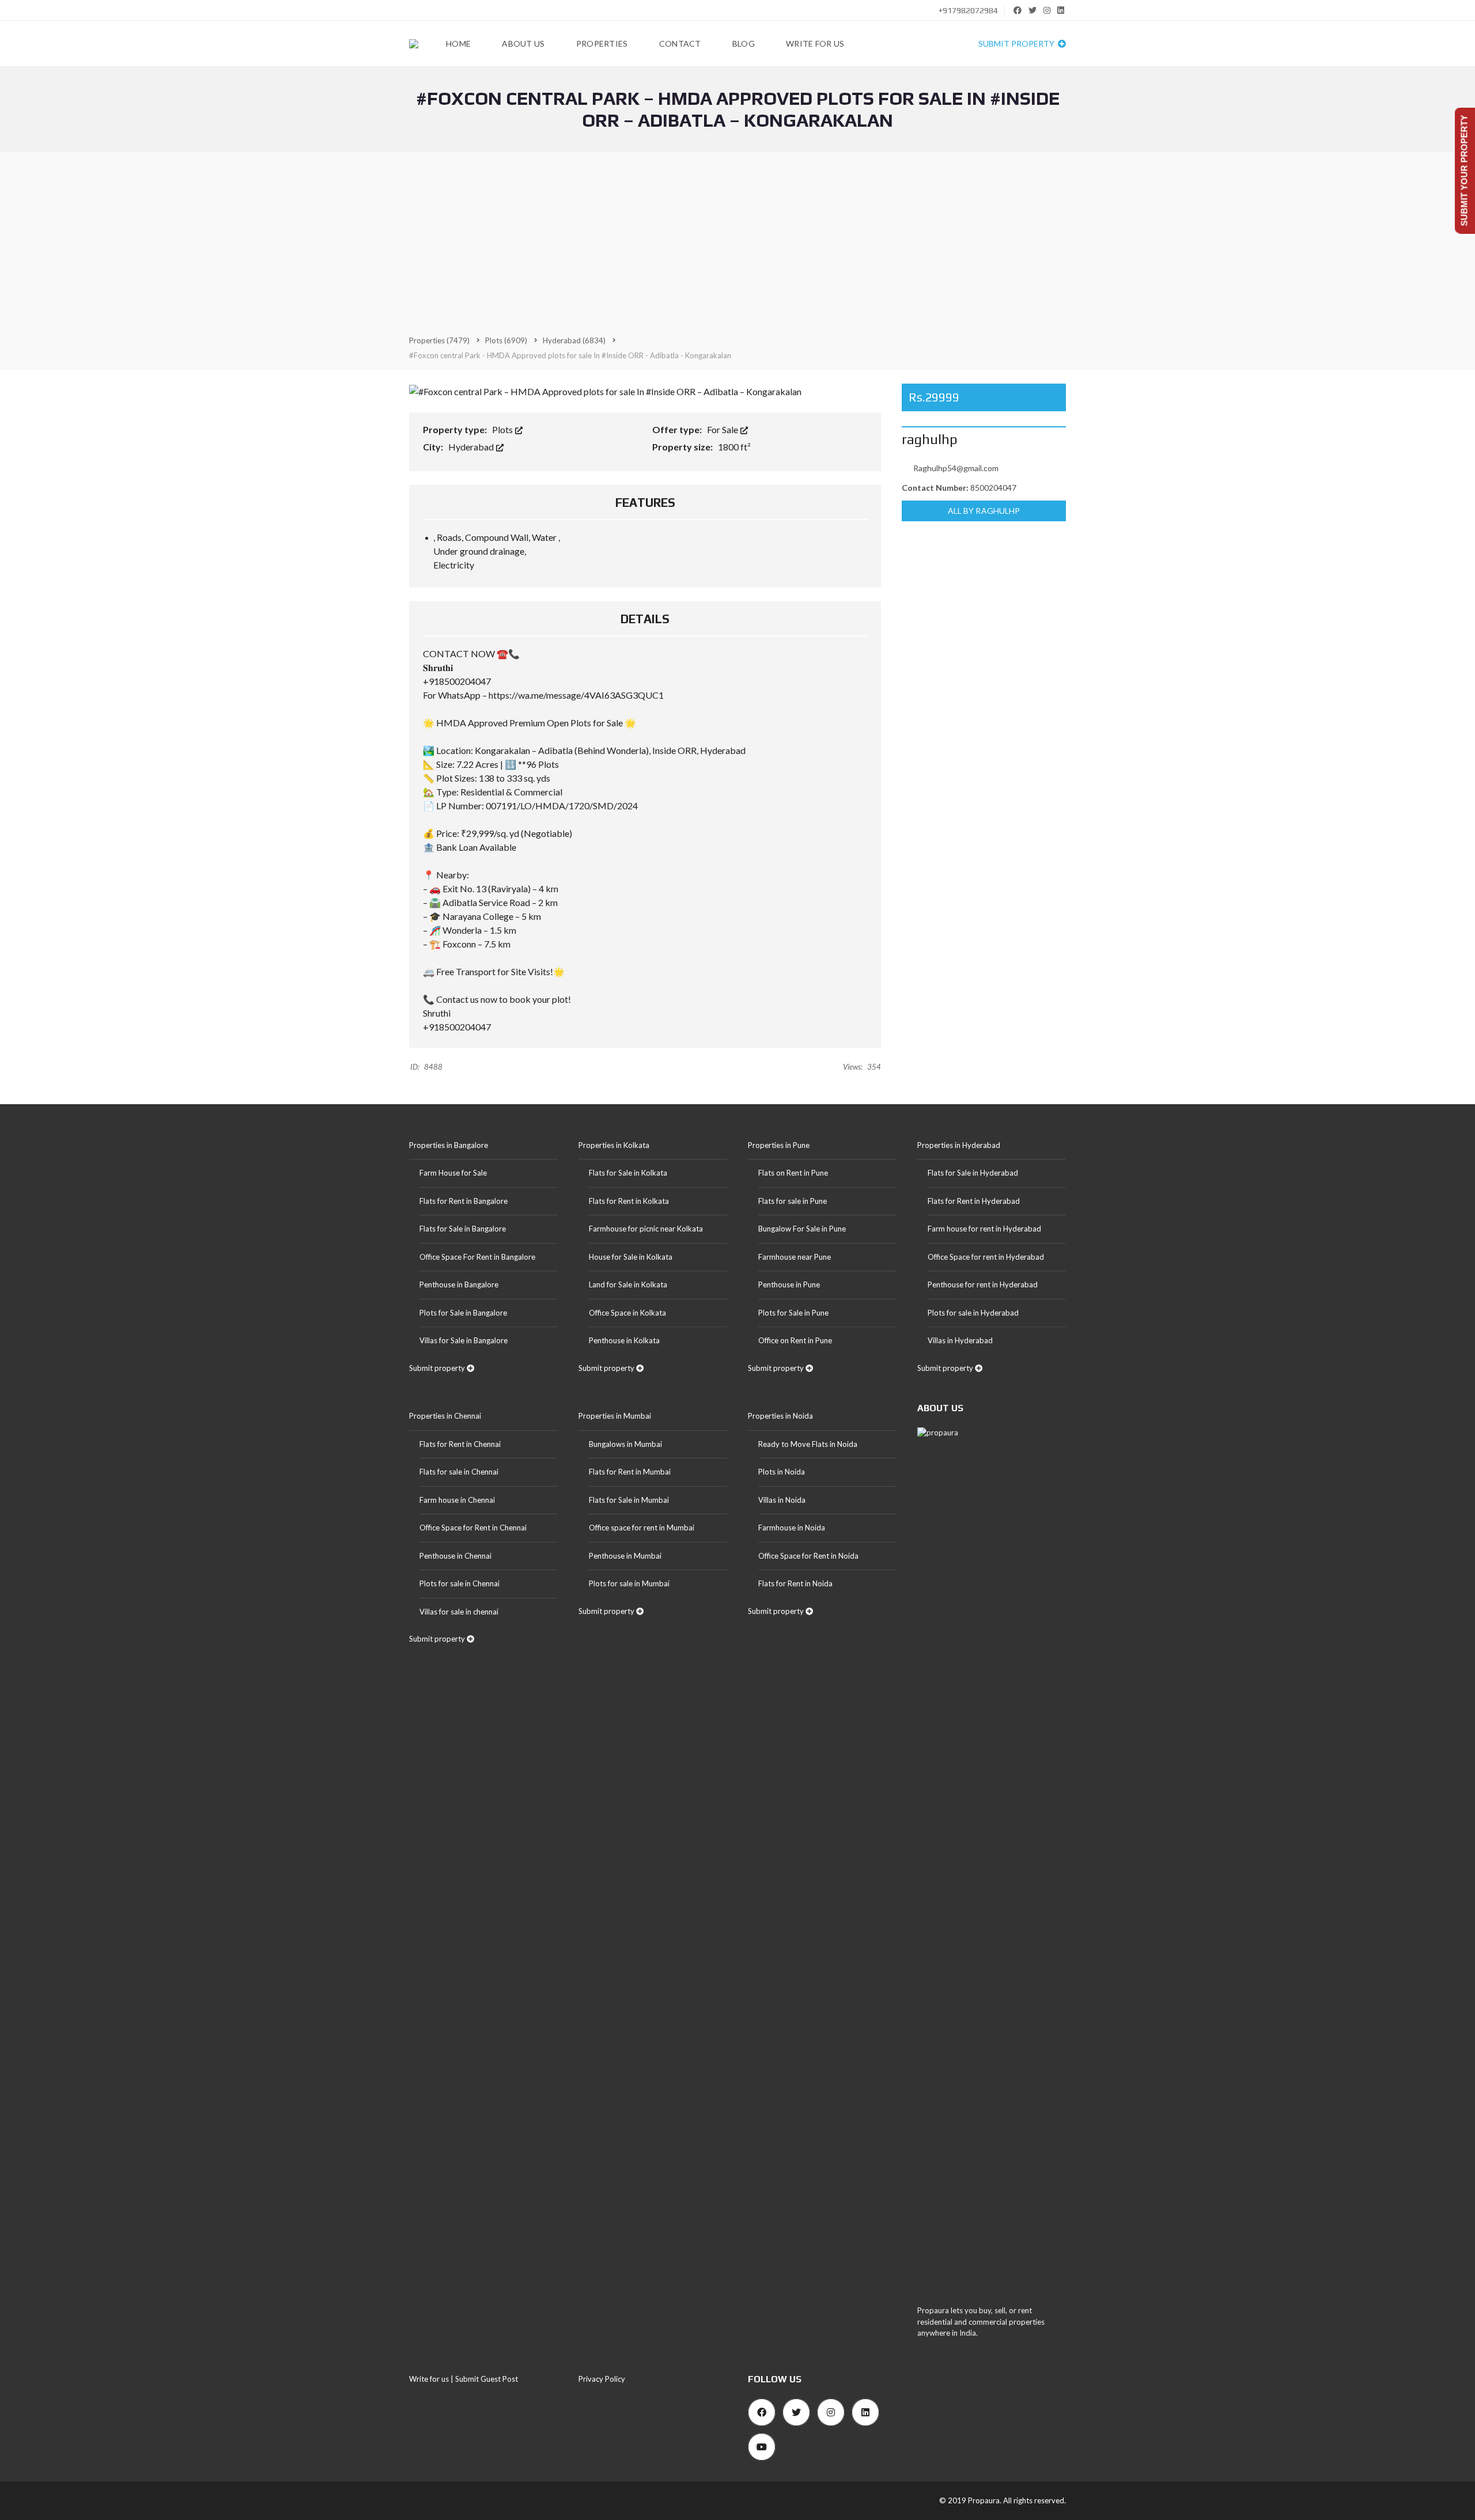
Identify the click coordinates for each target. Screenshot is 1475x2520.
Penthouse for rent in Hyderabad (983, 1284)
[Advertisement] (737, 243)
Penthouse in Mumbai (625, 1556)
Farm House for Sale (453, 1173)
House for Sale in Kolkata (631, 1257)
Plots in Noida (782, 1472)
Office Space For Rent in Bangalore (477, 1257)
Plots (503, 429)
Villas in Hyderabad (960, 1340)
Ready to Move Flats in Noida (808, 1444)
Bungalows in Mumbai (625, 1444)
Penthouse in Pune (789, 1284)
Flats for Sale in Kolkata (628, 1173)
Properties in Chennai (445, 1416)
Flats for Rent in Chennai (460, 1444)
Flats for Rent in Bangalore (464, 1201)
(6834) (574, 340)
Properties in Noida (780, 1416)
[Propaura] (414, 44)
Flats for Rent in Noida (795, 1583)
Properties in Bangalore (449, 1145)
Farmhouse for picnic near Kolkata (646, 1229)
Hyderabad (472, 447)
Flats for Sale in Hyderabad (973, 1173)
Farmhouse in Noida (792, 1528)
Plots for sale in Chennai (459, 1583)
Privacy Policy (602, 2379)
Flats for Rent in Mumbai (630, 1472)
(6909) (506, 340)
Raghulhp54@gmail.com (956, 468)
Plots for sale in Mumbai (629, 1583)
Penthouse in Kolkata (624, 1340)
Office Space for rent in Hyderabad (986, 1257)
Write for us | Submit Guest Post (464, 2379)
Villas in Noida (782, 1500)
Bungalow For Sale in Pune (802, 1229)
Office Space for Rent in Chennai (473, 1528)
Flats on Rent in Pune (793, 1173)
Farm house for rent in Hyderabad (984, 1229)
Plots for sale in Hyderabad (973, 1313)
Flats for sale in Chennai (459, 1472)
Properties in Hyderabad (959, 1145)
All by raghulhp (984, 511)
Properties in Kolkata (614, 1145)
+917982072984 (967, 10)
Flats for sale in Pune (793, 1201)
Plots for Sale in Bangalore (463, 1313)
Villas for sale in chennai (459, 1612)
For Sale (723, 429)
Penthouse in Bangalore (459, 1284)
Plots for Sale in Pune (793, 1313)
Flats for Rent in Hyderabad (974, 1201)
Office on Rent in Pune (795, 1340)
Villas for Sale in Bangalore (464, 1340)
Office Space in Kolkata (627, 1313)
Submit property (1017, 43)
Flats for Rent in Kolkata (629, 1201)
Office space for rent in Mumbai (642, 1528)
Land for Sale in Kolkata (628, 1284)
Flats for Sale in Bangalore (463, 1229)
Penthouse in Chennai (455, 1556)
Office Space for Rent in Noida (808, 1556)
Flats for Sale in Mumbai (629, 1500)
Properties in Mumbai (615, 1416)
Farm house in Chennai (457, 1500)
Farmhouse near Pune (795, 1257)
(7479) (439, 340)
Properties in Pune (779, 1145)
